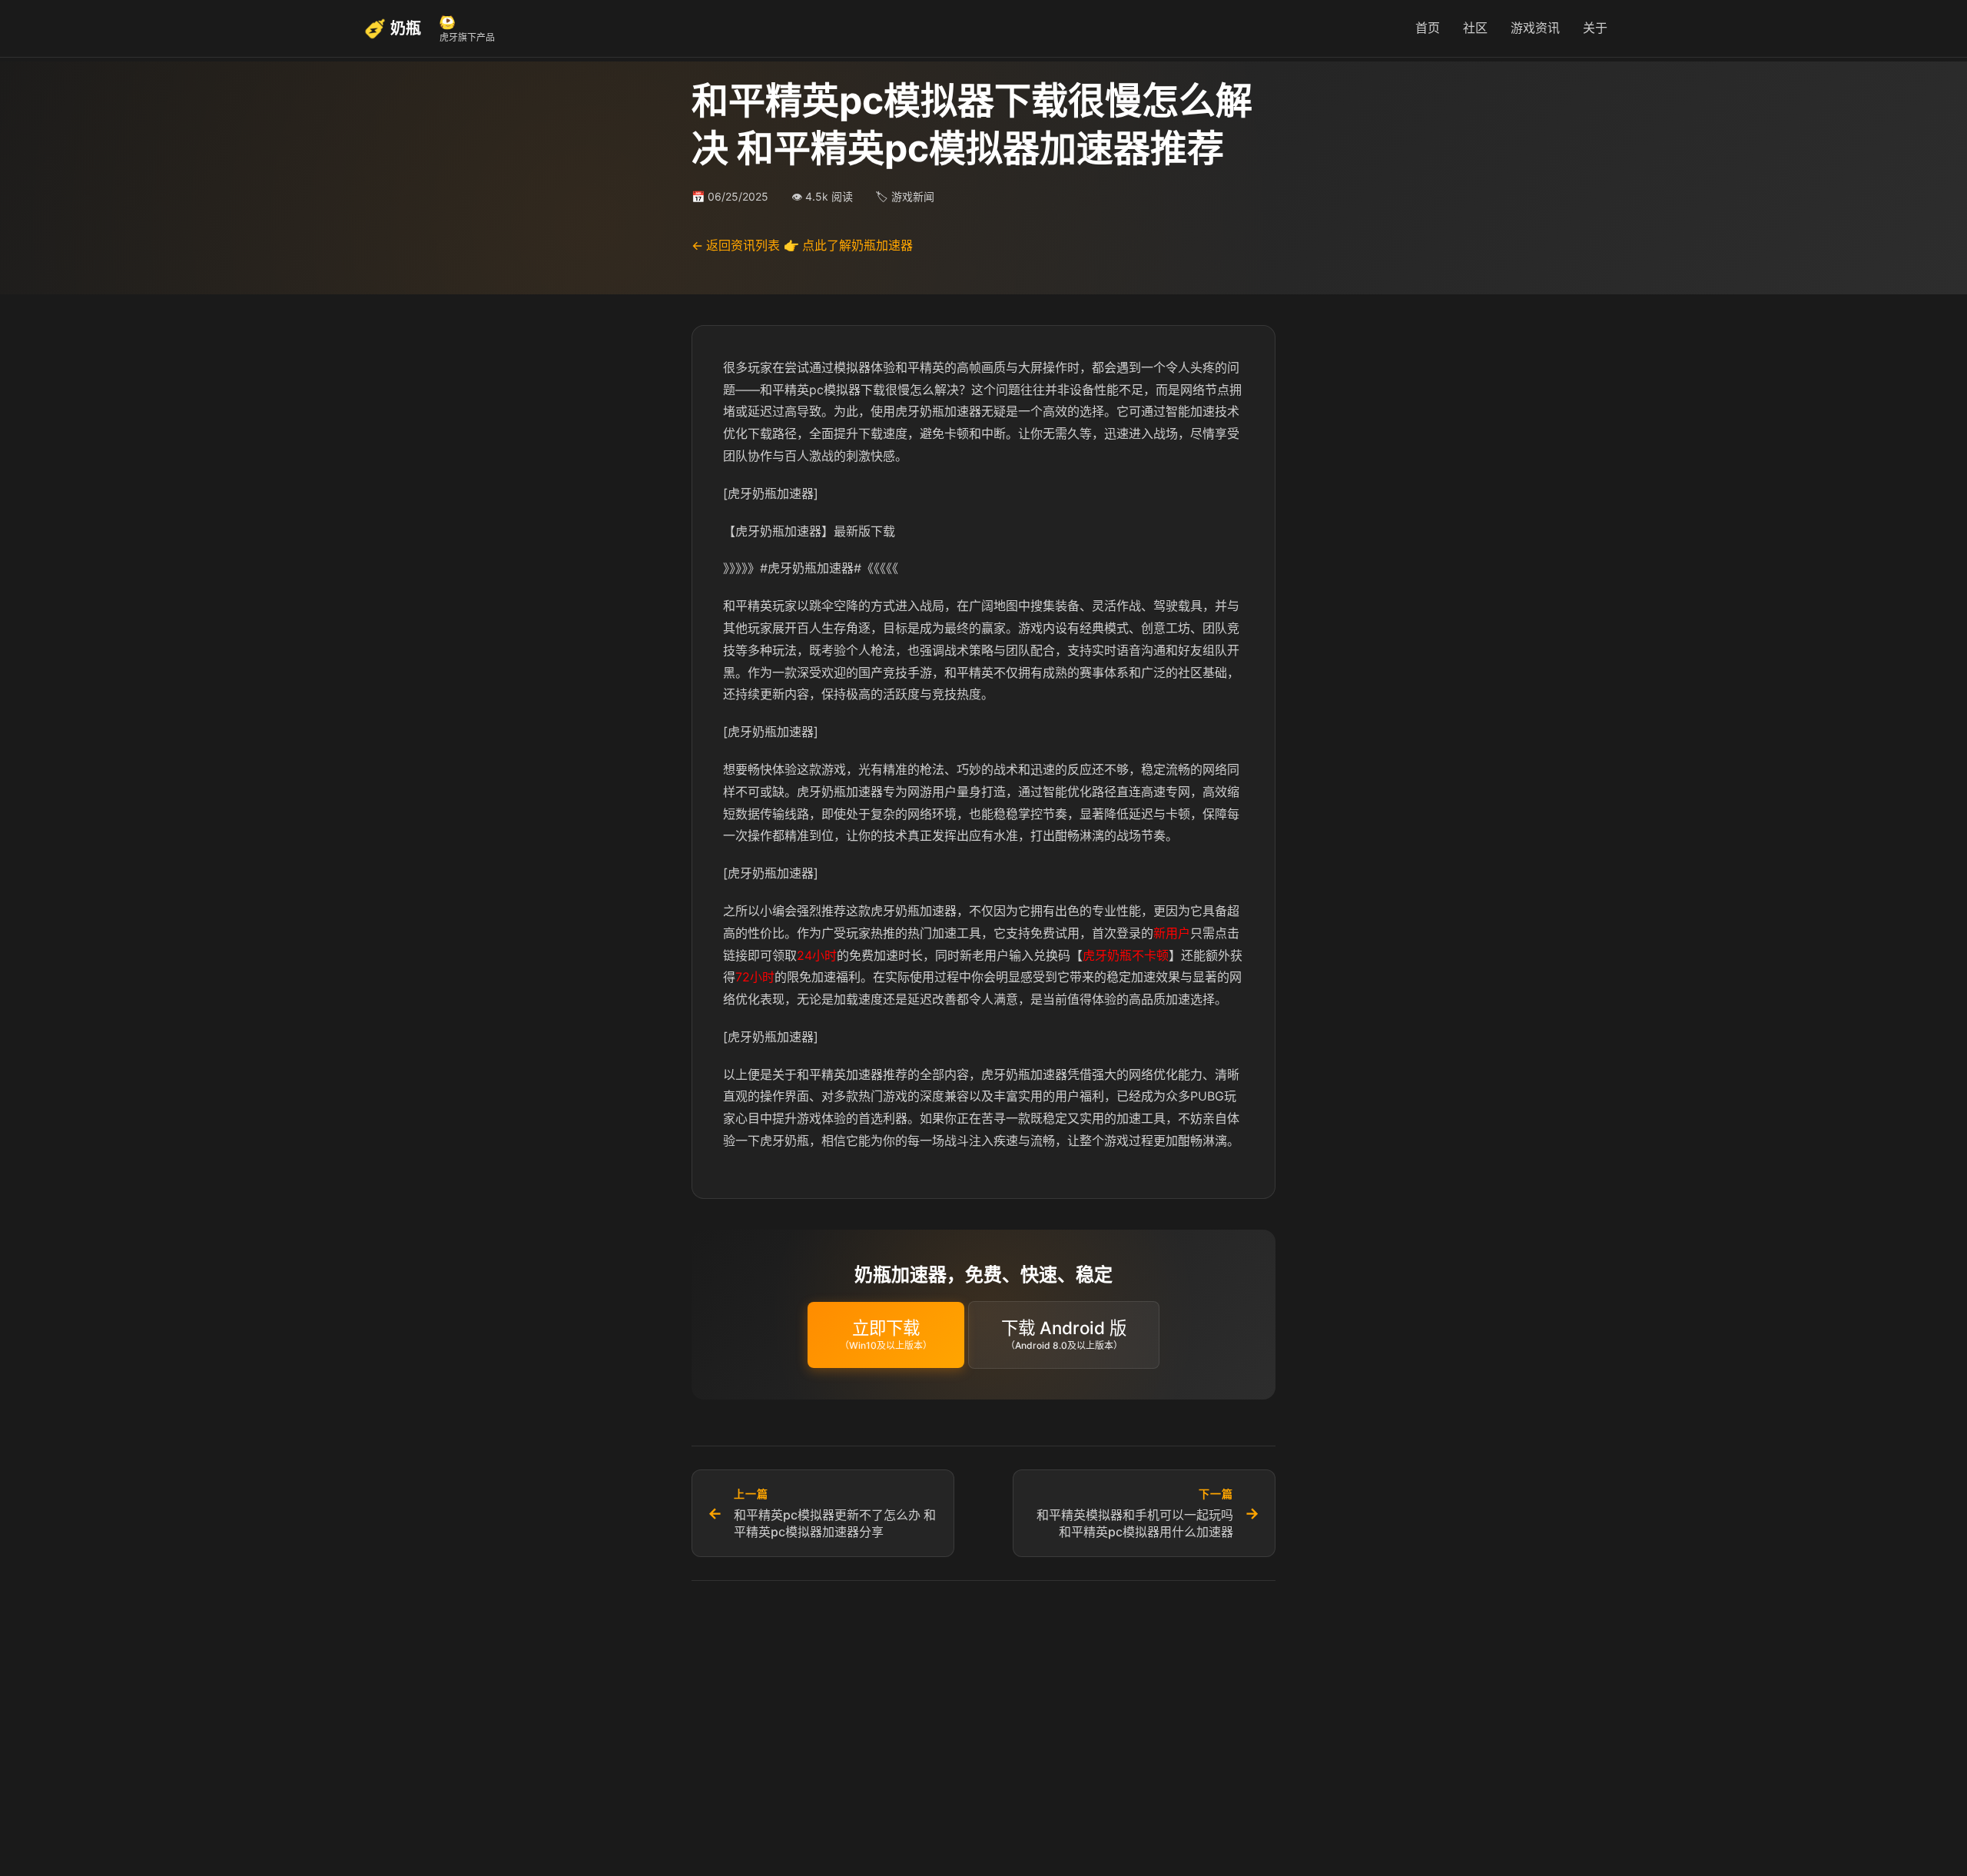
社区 (1475, 28)
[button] (886, 1335)
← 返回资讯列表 (736, 245)
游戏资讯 (1535, 28)
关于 (1595, 28)
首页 (1428, 28)
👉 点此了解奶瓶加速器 (848, 245)
